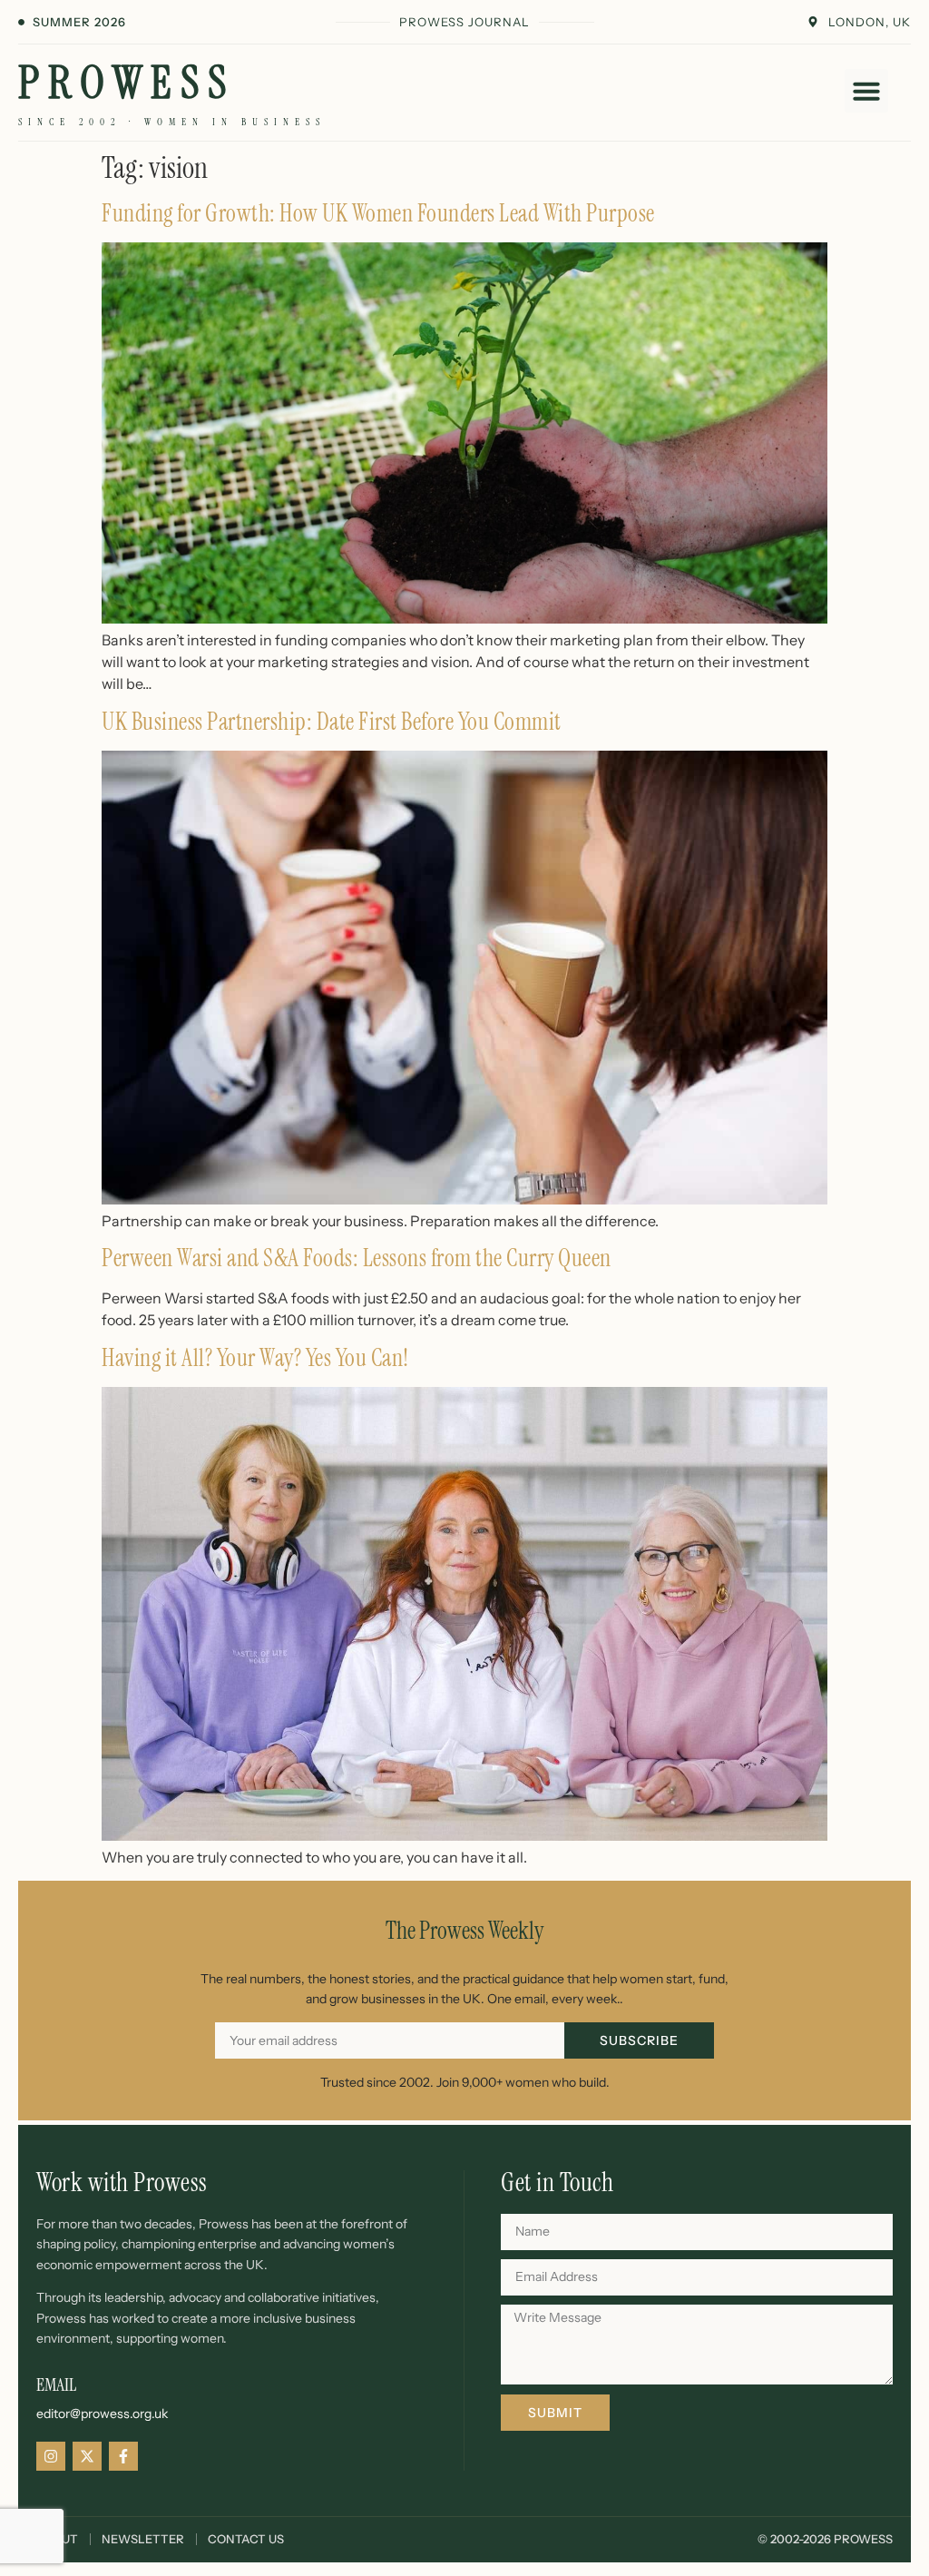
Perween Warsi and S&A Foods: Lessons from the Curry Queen (357, 1258)
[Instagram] (51, 2456)
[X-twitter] (87, 2456)
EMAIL (56, 2384)
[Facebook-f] (123, 2456)
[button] (866, 91)
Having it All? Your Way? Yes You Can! (255, 1358)
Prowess (127, 83)
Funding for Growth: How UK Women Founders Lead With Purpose (378, 213)
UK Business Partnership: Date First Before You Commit (332, 722)
